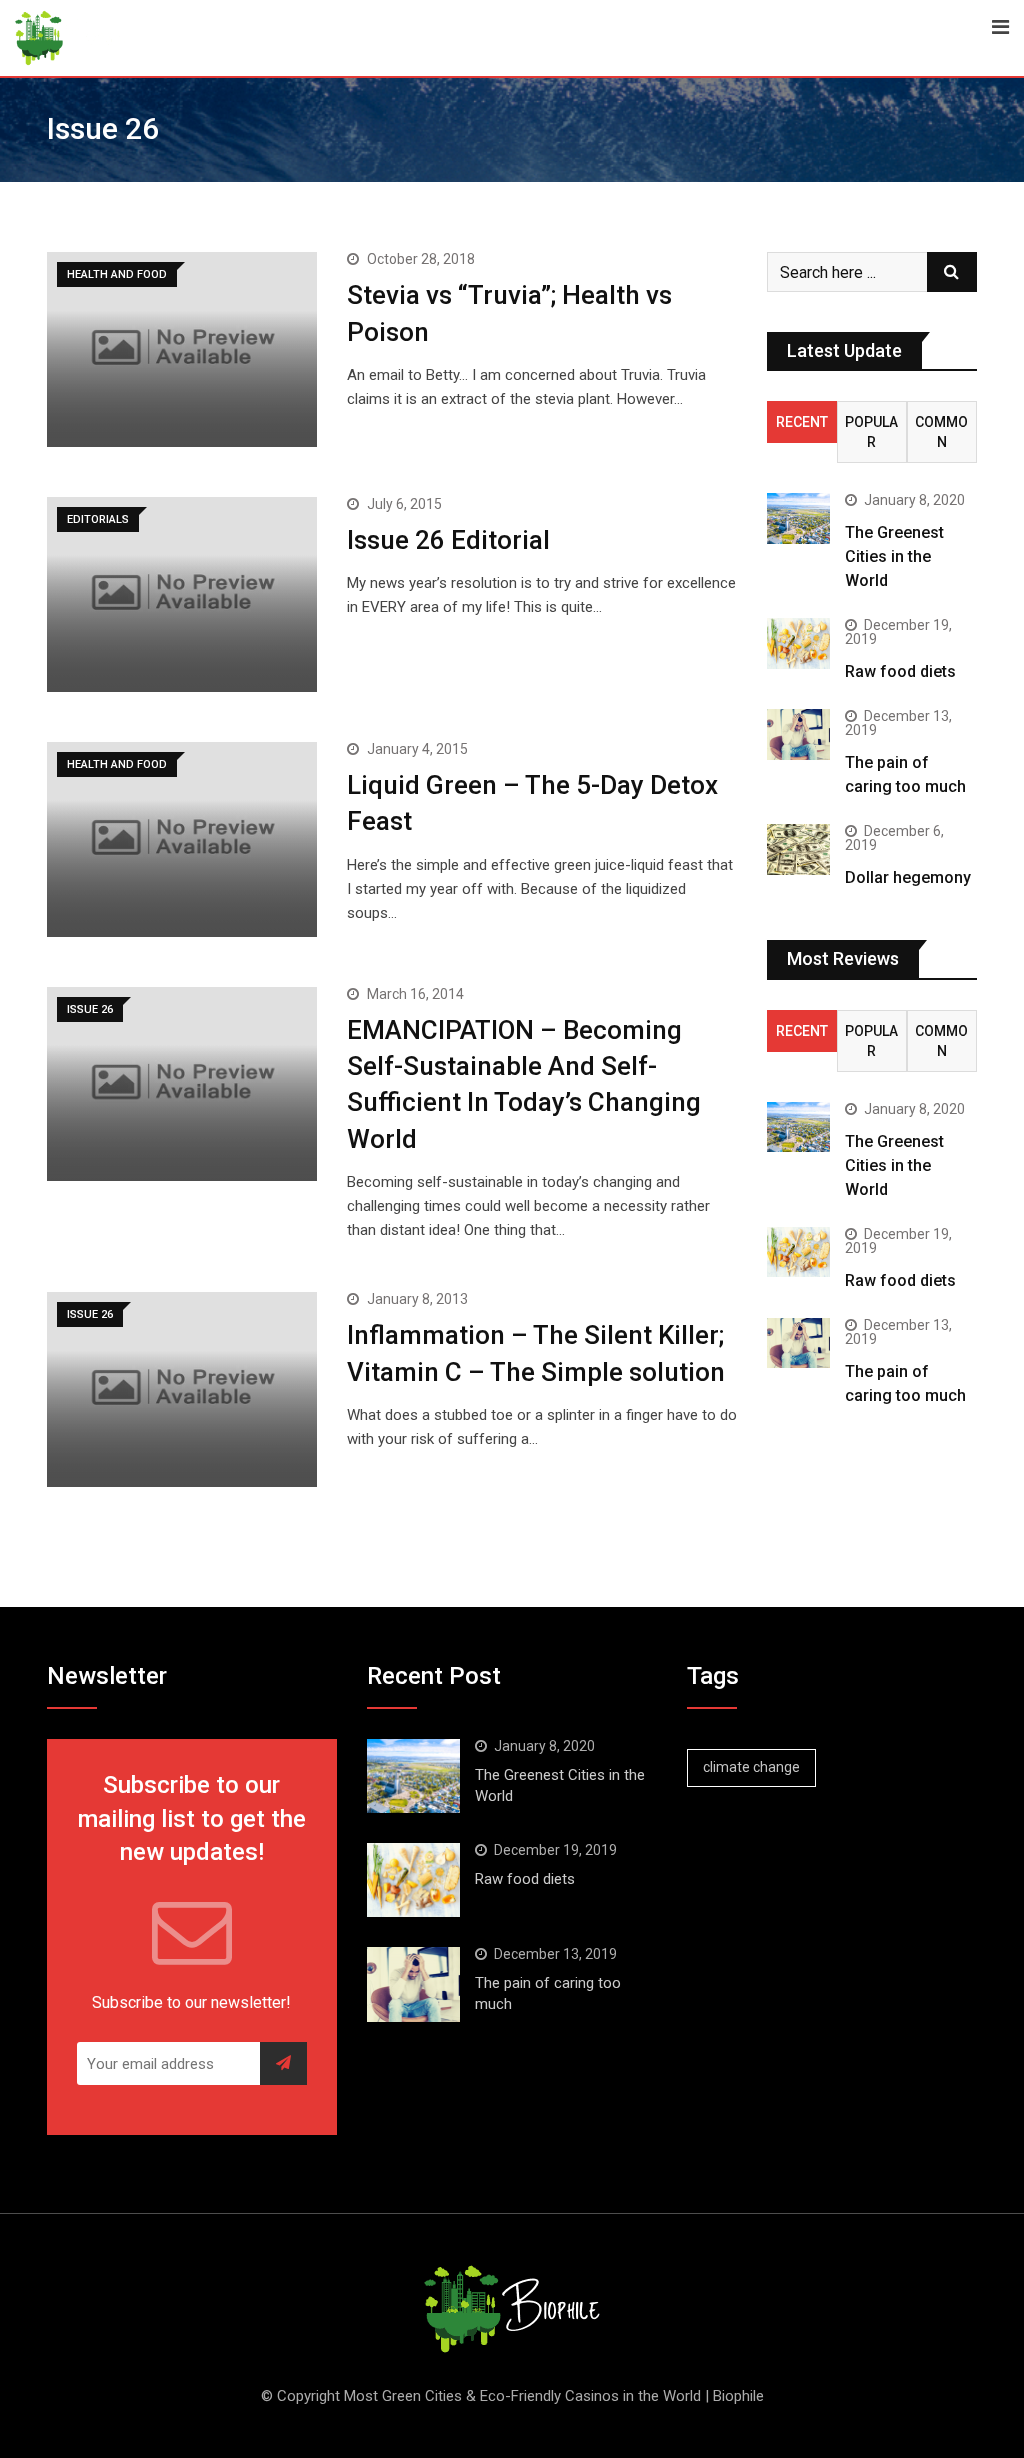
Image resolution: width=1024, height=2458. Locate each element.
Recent (802, 422)
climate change (751, 1767)
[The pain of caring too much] (798, 734)
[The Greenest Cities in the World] (798, 518)
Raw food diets (900, 671)
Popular (871, 432)
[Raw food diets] (798, 643)
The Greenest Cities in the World (894, 556)
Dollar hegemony (908, 877)
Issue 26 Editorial (448, 540)
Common (941, 432)
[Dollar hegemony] (798, 849)
